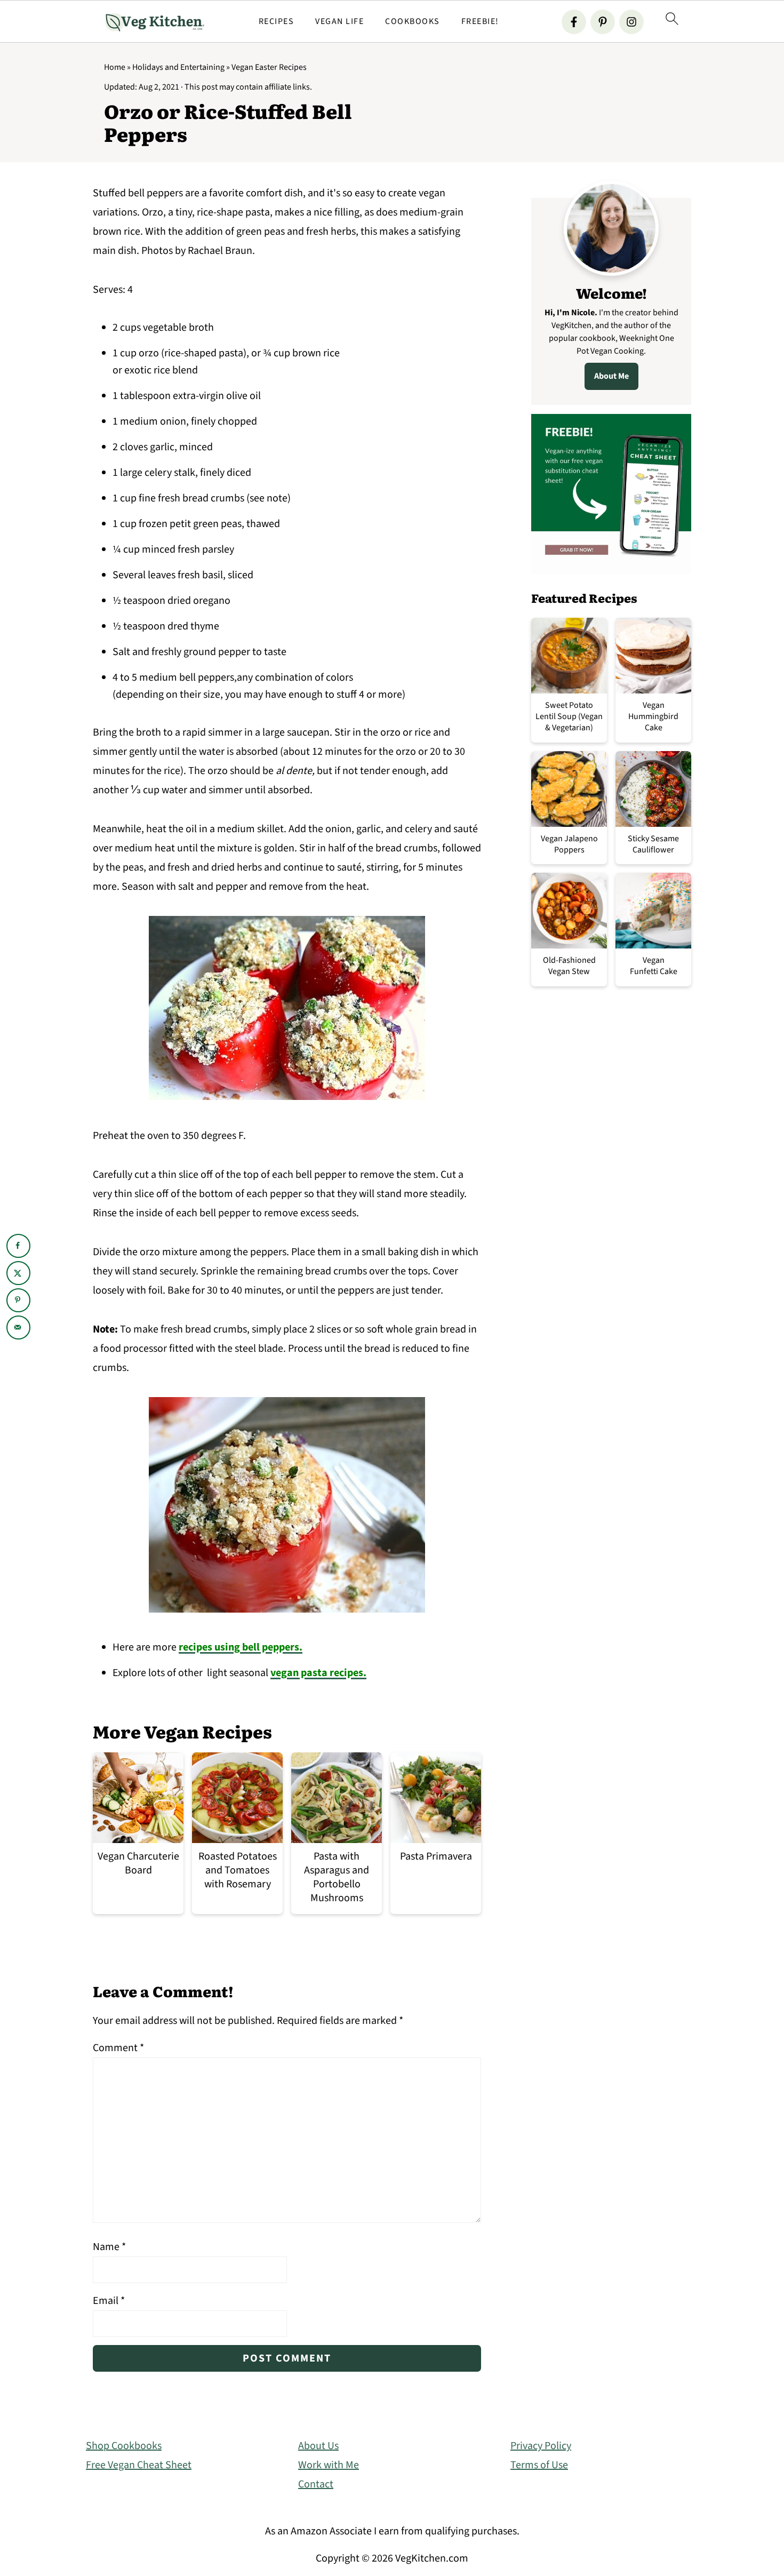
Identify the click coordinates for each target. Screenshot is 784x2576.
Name (109, 2247)
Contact (316, 2484)
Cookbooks (413, 22)
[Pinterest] (603, 22)
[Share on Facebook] (18, 1246)
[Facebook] (574, 22)
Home (115, 67)
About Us (318, 2446)
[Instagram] (631, 22)
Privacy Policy (541, 2446)
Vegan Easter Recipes (269, 67)
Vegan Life (339, 22)
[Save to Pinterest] (18, 1300)
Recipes (277, 22)
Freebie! (480, 22)
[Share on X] (18, 1273)
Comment (118, 2048)
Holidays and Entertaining (178, 67)
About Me (611, 376)
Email (109, 2301)
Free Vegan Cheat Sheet (139, 2465)
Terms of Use (539, 2465)
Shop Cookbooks (124, 2446)
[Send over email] (18, 1327)
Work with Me (329, 2465)
